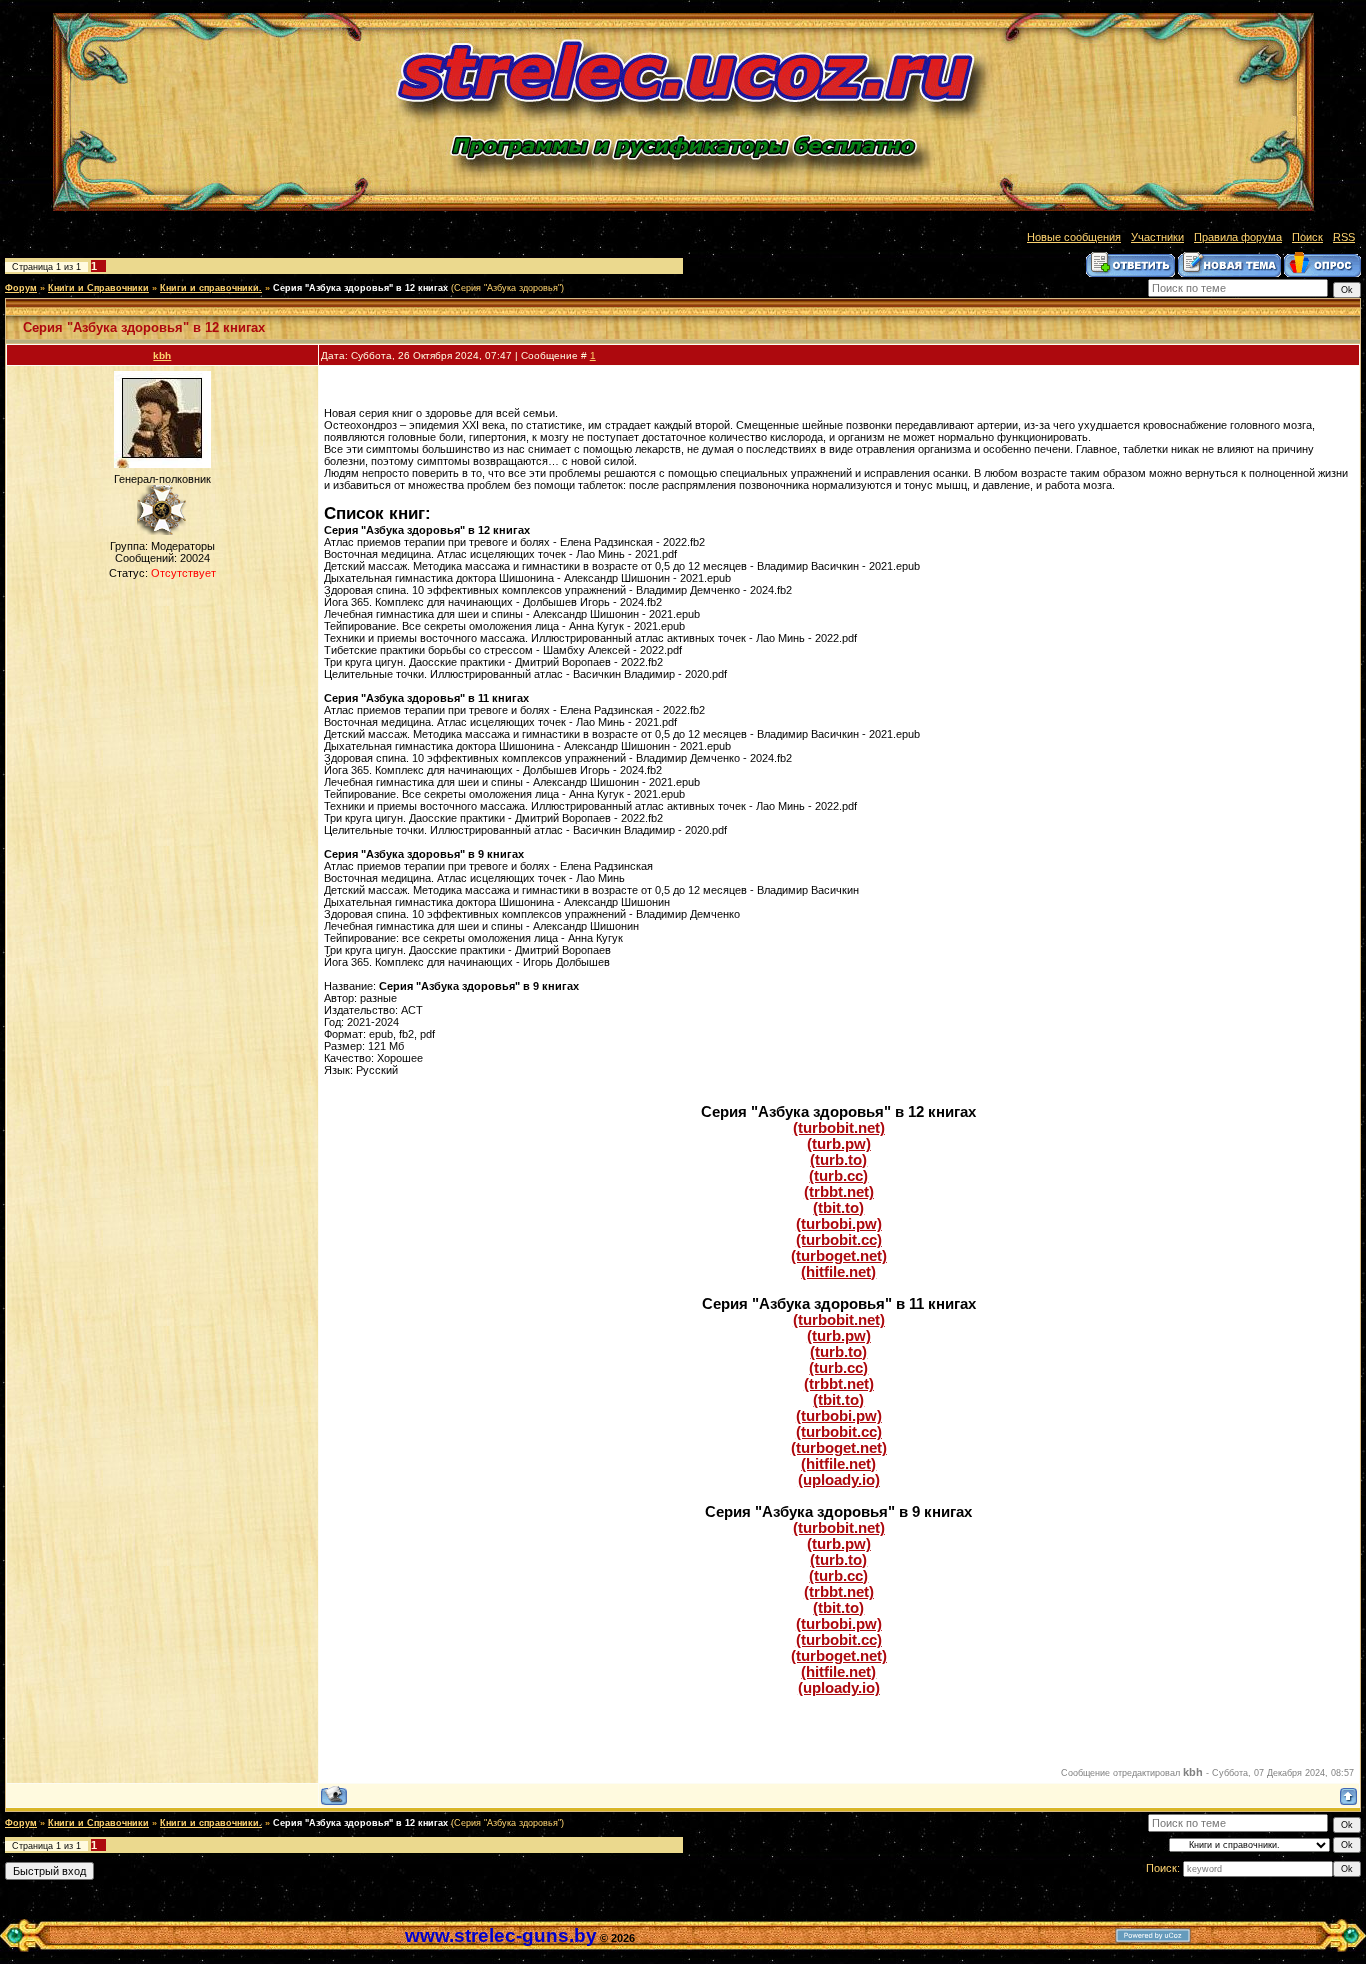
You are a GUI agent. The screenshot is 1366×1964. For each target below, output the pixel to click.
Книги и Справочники (98, 288)
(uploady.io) (839, 1480)
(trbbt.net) (839, 1192)
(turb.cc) (838, 1176)
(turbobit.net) (839, 1128)
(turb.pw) (839, 1144)
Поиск (1307, 237)
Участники (1157, 237)
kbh (162, 355)
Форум (21, 288)
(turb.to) (838, 1160)
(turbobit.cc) (839, 1240)
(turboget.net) (839, 1256)
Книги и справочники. (211, 288)
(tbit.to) (838, 1208)
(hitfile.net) (838, 1272)
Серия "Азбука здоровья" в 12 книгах (360, 288)
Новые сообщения (1074, 237)
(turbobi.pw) (839, 1224)
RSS (1344, 237)
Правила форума (1238, 237)
